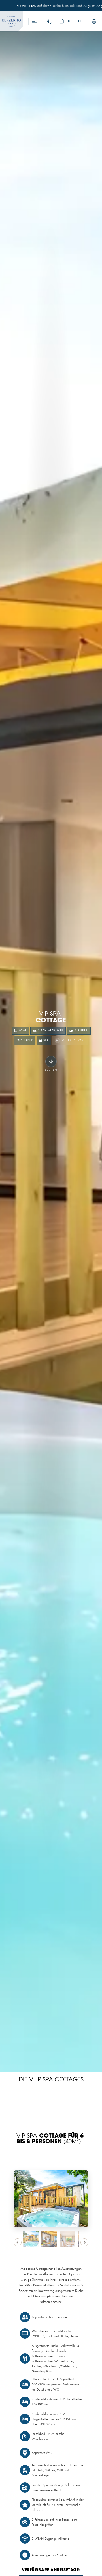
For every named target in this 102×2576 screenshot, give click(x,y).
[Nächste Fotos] (84, 2242)
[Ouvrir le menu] (35, 21)
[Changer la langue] (94, 21)
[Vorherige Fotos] (18, 2242)
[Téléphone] (49, 21)
